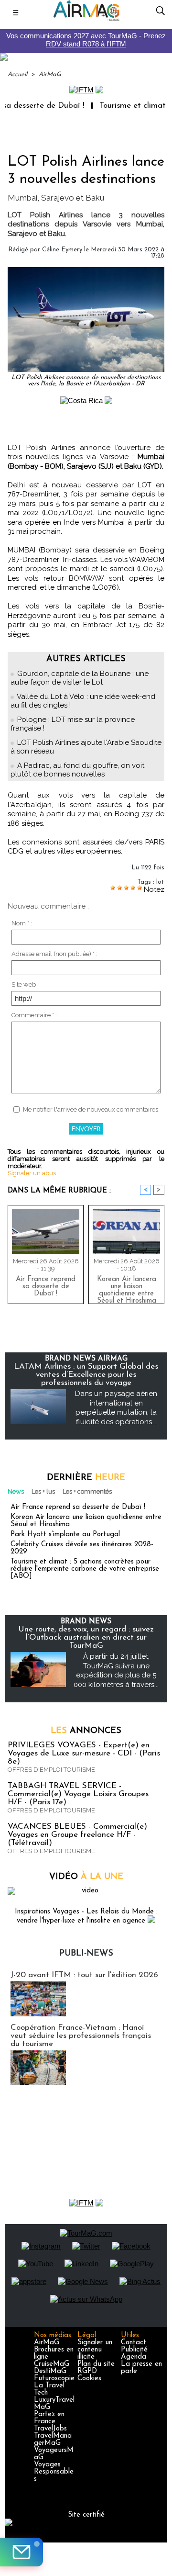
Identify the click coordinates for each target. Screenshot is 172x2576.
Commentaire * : (34, 1015)
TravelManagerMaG (53, 2440)
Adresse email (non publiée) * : (54, 954)
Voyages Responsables (54, 2472)
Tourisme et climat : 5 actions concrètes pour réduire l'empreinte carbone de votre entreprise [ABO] (85, 1569)
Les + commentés (87, 1491)
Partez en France (49, 2418)
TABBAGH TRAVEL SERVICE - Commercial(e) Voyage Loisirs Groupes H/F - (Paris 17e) (78, 1794)
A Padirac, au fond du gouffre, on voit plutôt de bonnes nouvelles (77, 770)
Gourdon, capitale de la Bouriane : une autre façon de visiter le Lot (80, 678)
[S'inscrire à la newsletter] (21, 2552)
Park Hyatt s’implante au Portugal (65, 1535)
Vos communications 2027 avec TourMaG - (86, 40)
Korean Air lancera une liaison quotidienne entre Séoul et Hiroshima (127, 1288)
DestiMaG (50, 2371)
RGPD (87, 2371)
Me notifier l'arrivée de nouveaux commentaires (91, 1109)
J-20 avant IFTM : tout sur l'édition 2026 (84, 1975)
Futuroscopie (54, 2379)
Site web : (25, 984)
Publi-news (86, 1954)
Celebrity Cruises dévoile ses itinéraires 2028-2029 (82, 1548)
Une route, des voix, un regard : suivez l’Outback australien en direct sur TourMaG (86, 1637)
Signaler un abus (32, 1173)
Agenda (134, 2357)
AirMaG (50, 74)
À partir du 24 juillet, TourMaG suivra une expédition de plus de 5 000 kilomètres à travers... (116, 1670)
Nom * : (22, 923)
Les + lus (43, 1491)
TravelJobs (50, 2429)
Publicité (134, 2350)
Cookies (89, 2379)
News (16, 1491)
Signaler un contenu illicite (95, 2350)
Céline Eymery (62, 250)
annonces (86, 1731)
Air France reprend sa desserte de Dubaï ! (46, 1287)
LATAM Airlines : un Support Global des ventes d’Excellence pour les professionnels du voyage (86, 1375)
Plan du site (96, 2364)
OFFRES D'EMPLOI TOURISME (51, 1770)
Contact (134, 2343)
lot (160, 882)
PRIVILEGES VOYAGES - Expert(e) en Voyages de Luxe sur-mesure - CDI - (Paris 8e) (84, 1753)
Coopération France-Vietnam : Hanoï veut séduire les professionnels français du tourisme (81, 2036)
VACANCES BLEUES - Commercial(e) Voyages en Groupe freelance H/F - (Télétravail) (77, 1835)
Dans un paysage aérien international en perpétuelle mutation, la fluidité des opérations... (116, 1408)
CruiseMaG (52, 2364)
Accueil (17, 74)
